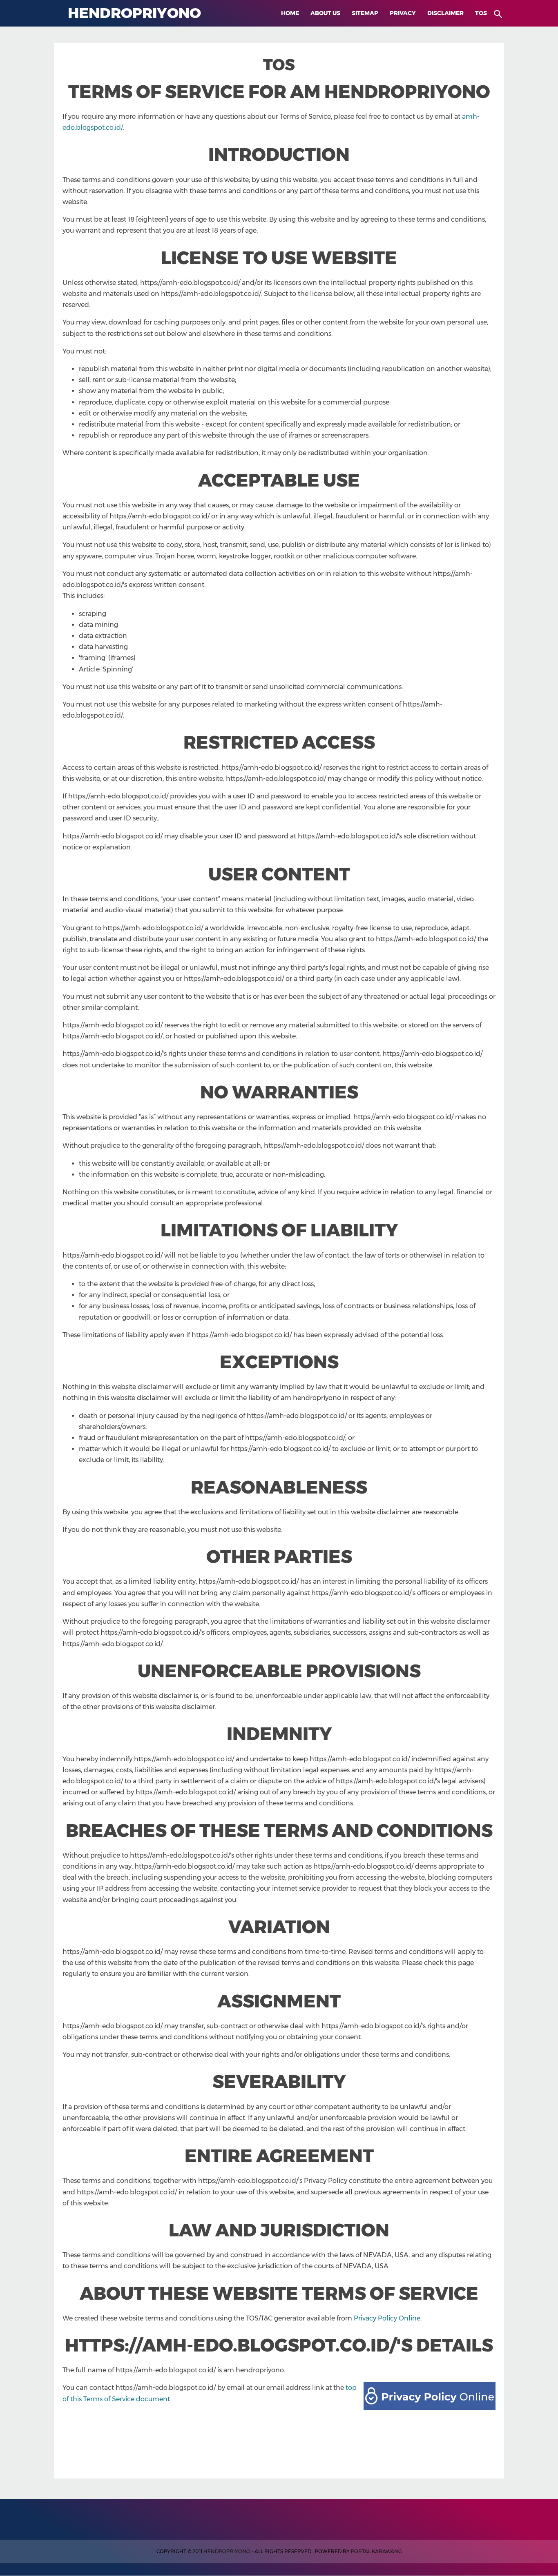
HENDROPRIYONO (227, 2551)
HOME (290, 13)
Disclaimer (445, 13)
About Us (325, 13)
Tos (481, 13)
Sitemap (365, 13)
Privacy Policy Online (387, 2318)
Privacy (403, 13)
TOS (279, 65)
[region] (279, 2441)
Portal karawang (376, 2551)
